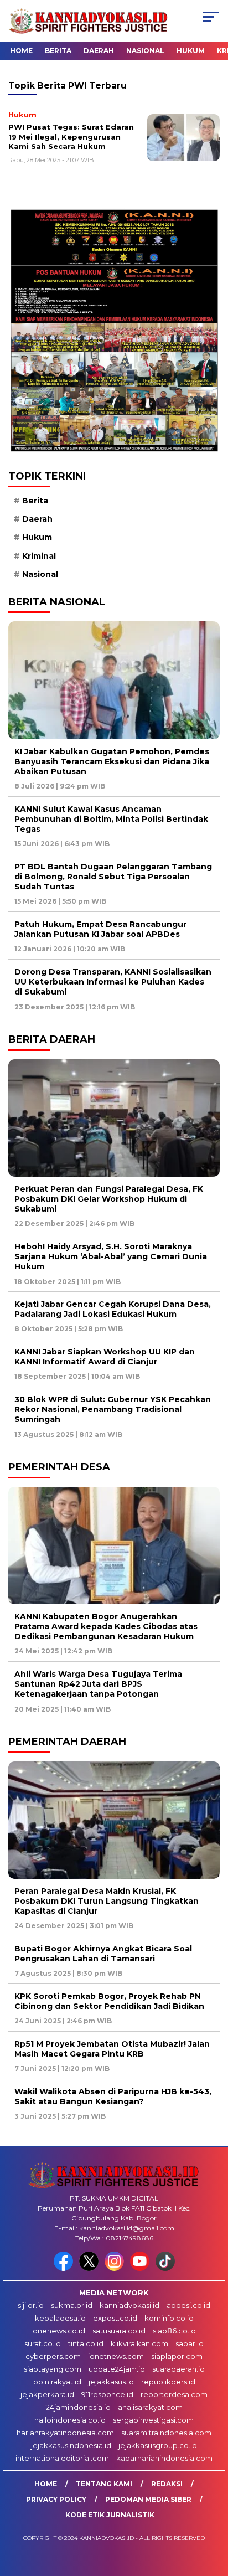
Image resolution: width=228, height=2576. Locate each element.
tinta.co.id (86, 2343)
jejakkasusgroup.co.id (158, 2445)
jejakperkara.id (47, 2394)
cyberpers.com (53, 2356)
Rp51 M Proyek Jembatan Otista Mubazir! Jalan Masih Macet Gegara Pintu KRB (112, 2049)
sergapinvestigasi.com (153, 2420)
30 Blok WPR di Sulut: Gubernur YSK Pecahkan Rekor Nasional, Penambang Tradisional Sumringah (113, 1409)
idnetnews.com (116, 2356)
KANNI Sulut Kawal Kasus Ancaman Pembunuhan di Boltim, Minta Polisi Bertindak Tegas (111, 819)
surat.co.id (43, 2343)
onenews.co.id (59, 2331)
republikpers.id (168, 2382)
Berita (58, 51)
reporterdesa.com (174, 2394)
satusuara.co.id (119, 2331)
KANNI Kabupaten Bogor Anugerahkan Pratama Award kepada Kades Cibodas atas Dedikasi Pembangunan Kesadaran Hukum (106, 1626)
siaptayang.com (53, 2369)
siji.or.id (31, 2305)
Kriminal (39, 556)
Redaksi (167, 2484)
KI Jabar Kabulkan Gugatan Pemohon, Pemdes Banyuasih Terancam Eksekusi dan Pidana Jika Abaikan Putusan (112, 761)
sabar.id (190, 2343)
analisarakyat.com (150, 2407)
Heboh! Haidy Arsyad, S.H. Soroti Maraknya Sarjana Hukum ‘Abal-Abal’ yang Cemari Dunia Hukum (111, 1256)
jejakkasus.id (111, 2382)
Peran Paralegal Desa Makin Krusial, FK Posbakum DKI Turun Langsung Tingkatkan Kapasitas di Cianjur (107, 1901)
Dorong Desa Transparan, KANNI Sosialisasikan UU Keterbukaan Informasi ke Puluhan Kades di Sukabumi (113, 982)
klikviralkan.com (139, 2343)
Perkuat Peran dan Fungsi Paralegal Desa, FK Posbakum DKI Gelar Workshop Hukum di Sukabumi (109, 1199)
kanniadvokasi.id (129, 2305)
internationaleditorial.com (62, 2458)
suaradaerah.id (178, 2369)
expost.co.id (115, 2318)
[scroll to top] (212, 2512)
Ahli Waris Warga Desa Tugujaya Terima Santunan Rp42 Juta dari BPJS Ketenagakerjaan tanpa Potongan (98, 1684)
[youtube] (142, 2268)
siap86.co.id (174, 2331)
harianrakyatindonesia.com (65, 2433)
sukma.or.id (72, 2305)
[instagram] (116, 2268)
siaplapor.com (177, 2356)
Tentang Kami (104, 2484)
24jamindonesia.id (78, 2407)
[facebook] (65, 2268)
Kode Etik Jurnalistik (110, 2515)
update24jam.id (117, 2369)
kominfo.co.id (169, 2318)
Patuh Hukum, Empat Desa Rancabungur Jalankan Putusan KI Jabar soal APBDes (100, 929)
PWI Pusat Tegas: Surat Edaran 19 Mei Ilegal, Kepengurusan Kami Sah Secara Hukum (71, 136)
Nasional (145, 51)
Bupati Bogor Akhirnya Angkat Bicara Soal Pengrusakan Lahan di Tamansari (103, 1954)
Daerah (99, 51)
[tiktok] (165, 2268)
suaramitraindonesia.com (166, 2433)
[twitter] (91, 2268)
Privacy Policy (56, 2499)
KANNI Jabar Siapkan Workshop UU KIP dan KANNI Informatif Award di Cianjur (105, 1357)
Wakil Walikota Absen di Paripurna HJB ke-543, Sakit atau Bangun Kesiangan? (113, 2096)
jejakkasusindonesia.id (71, 2445)
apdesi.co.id (188, 2305)
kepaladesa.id (60, 2318)
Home (21, 51)
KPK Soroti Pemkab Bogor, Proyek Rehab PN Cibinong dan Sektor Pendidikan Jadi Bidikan (109, 2001)
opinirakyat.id (57, 2382)
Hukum (191, 51)
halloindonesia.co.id (70, 2420)
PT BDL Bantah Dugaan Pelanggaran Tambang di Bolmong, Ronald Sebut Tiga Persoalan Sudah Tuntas (113, 877)
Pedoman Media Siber (148, 2499)
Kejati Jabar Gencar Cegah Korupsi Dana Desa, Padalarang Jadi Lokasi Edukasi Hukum (113, 1309)
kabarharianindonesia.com (164, 2458)
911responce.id (107, 2394)
